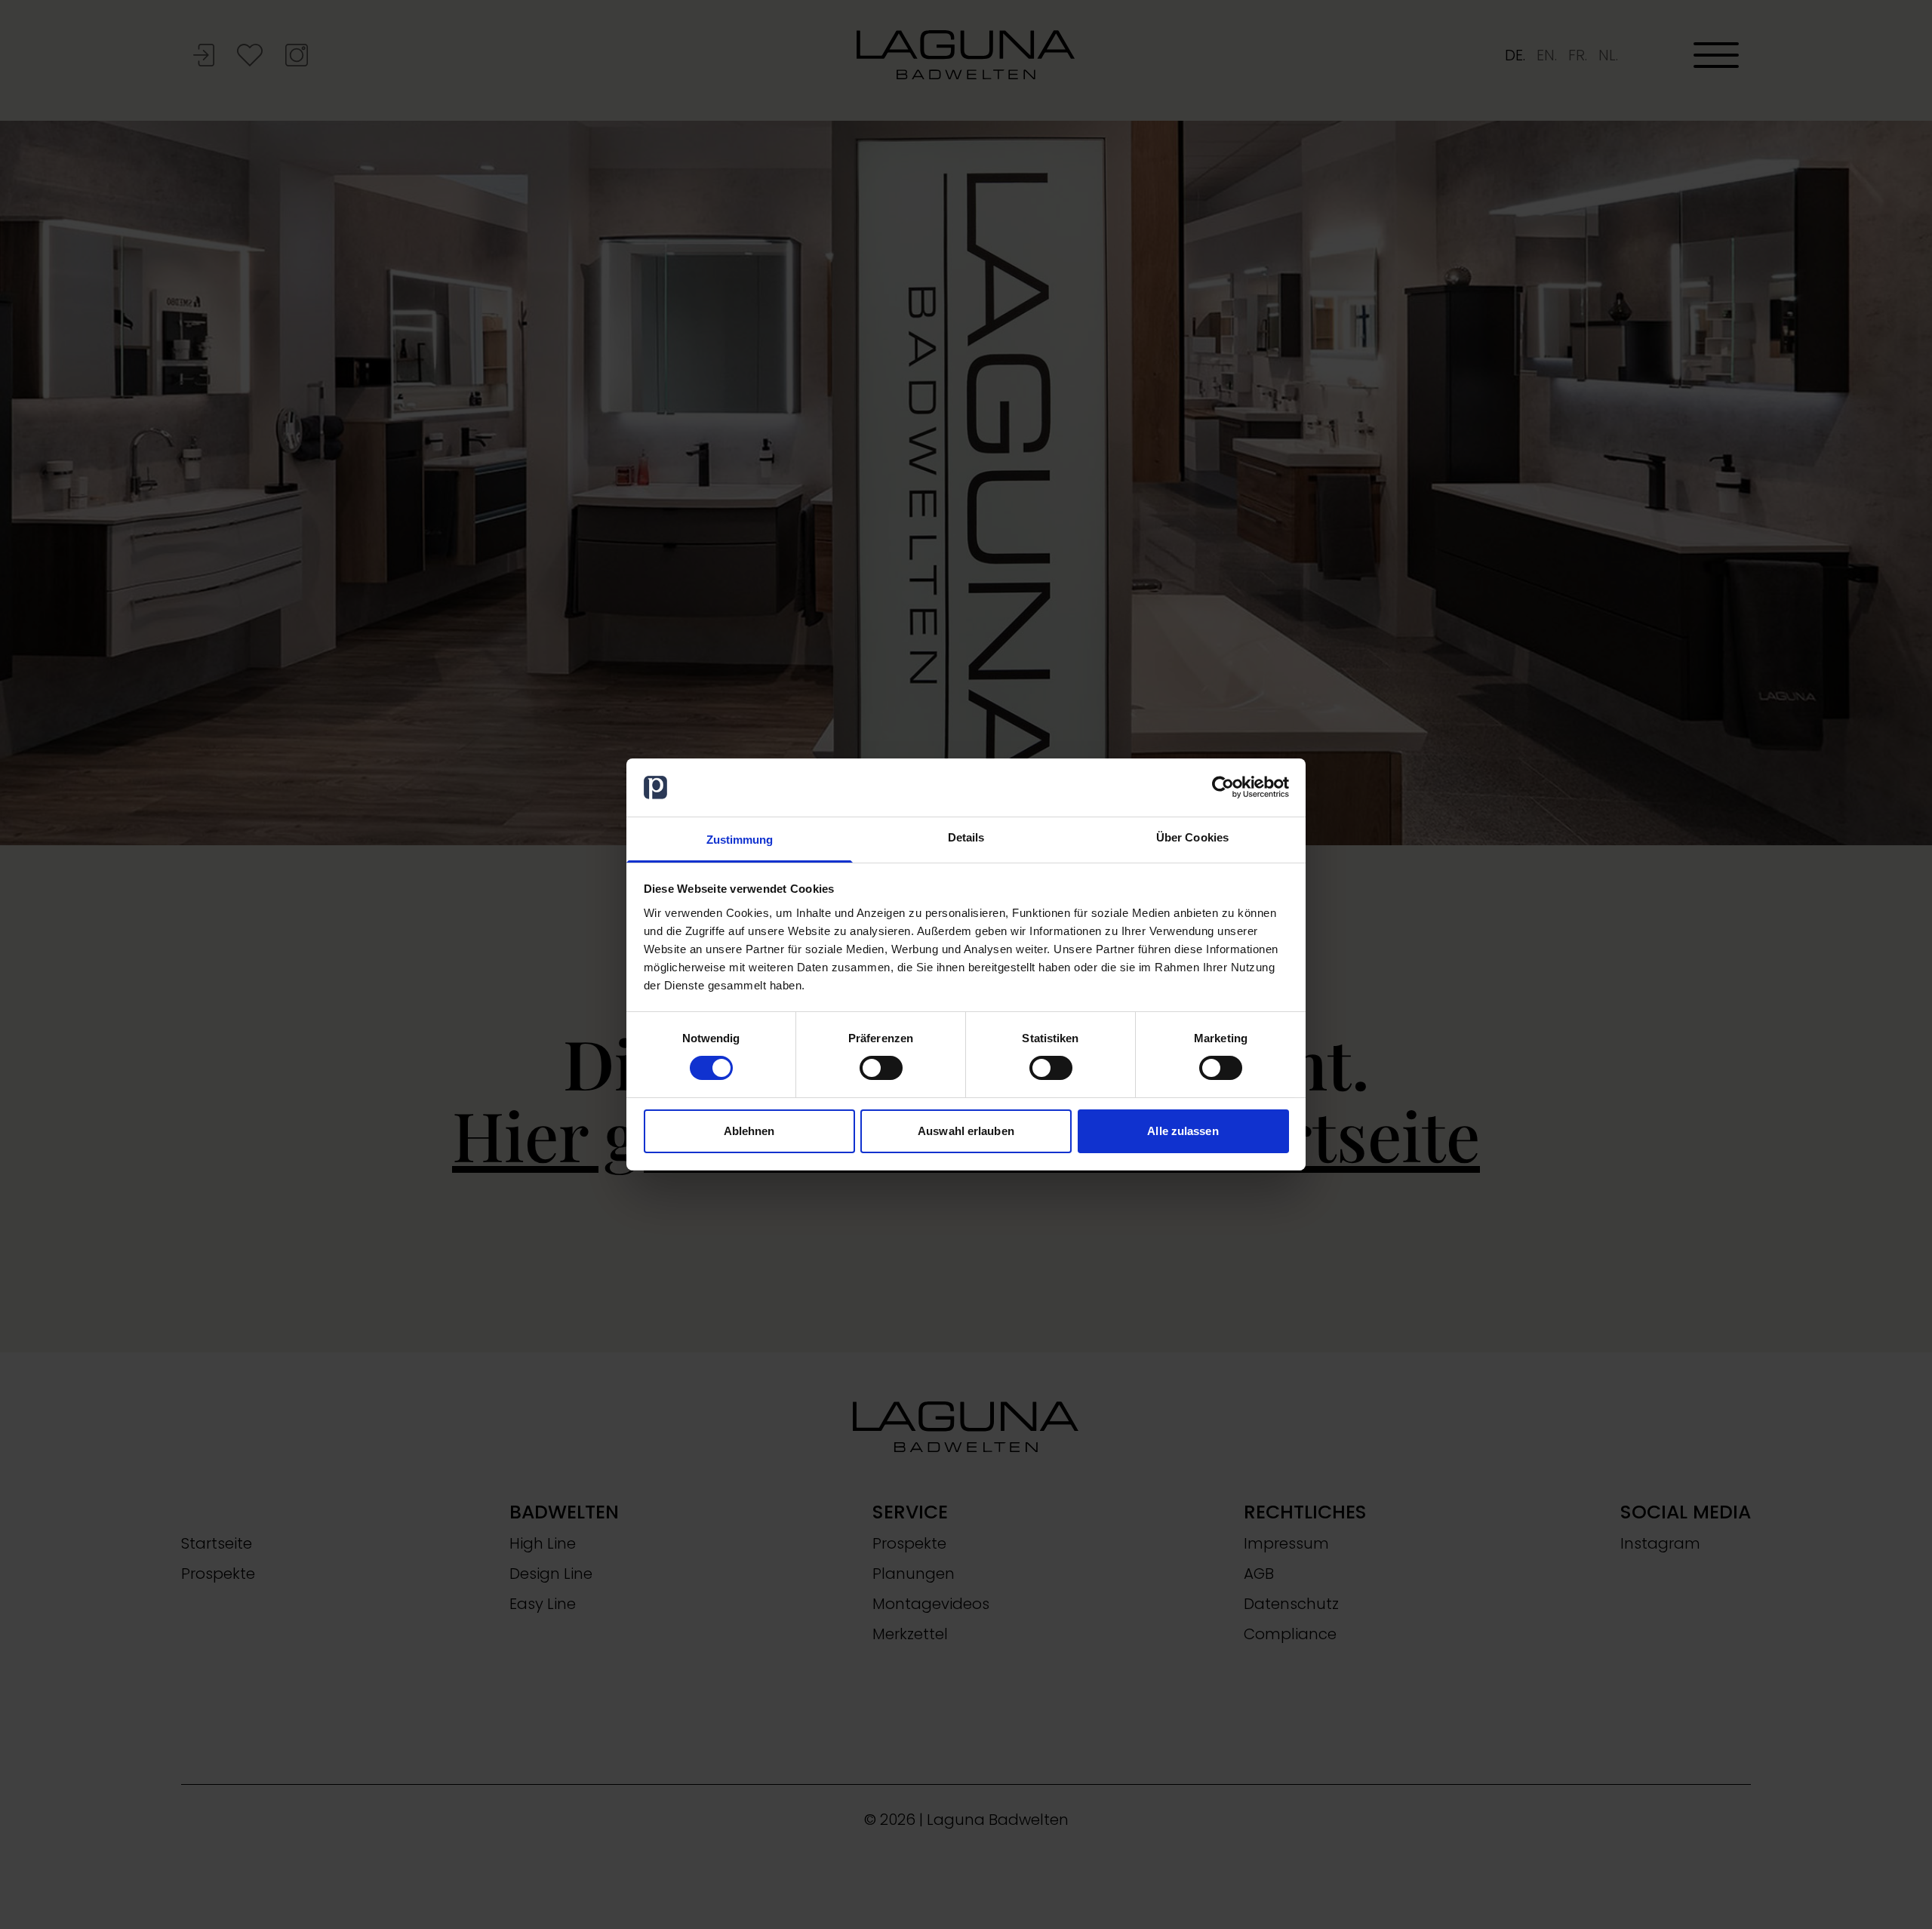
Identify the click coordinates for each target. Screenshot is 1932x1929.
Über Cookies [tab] (1192, 837)
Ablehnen (749, 1131)
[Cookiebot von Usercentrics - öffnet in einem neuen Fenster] (1223, 787)
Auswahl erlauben (966, 1131)
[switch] (881, 1068)
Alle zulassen (1183, 1131)
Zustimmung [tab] (740, 840)
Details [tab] (966, 837)
